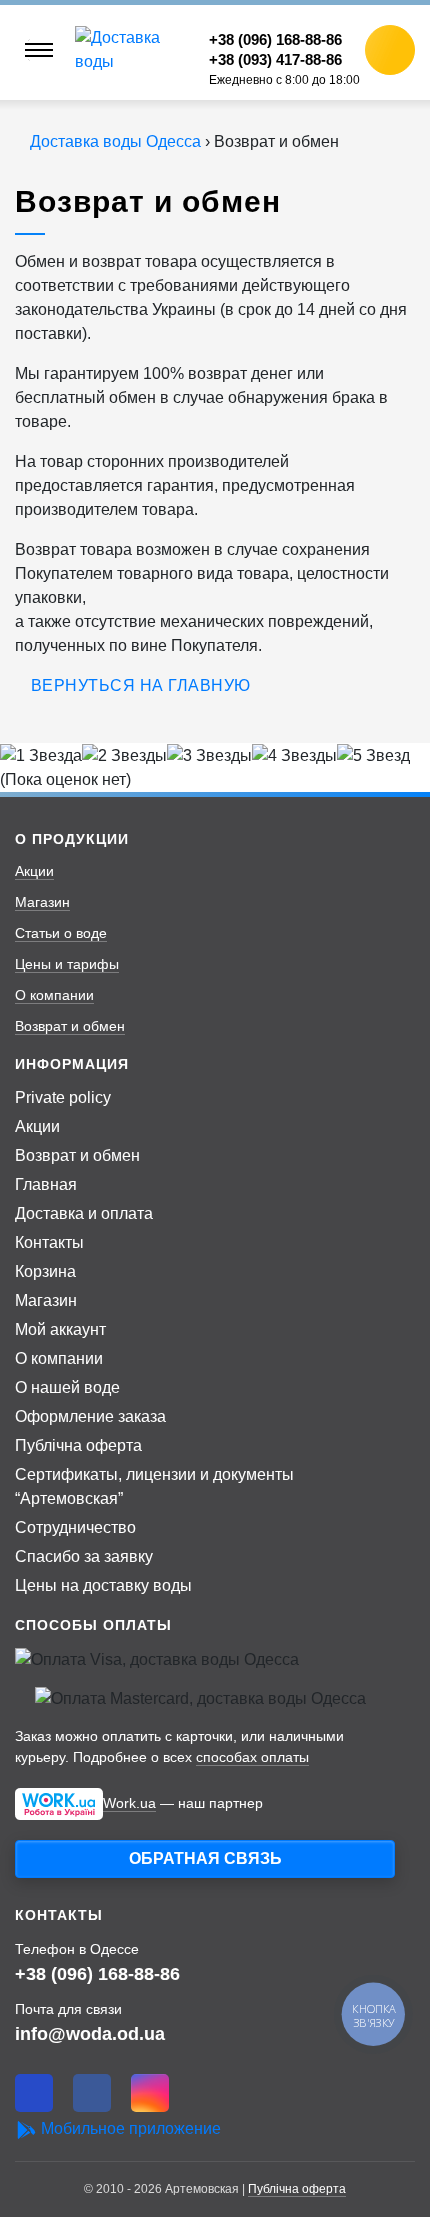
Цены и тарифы (67, 964)
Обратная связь (205, 1858)
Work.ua (129, 1803)
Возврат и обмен (70, 1026)
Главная (46, 1184)
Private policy (63, 1097)
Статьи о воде (61, 933)
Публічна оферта (78, 1445)
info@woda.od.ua (90, 2033)
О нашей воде (67, 1387)
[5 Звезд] (373, 756)
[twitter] (34, 2093)
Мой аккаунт (60, 1329)
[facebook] (92, 2093)
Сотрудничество (75, 1527)
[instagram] (150, 2093)
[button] (390, 50)
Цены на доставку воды (103, 1585)
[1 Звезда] (41, 756)
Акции (34, 871)
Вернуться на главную (141, 685)
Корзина (45, 1271)
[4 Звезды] (294, 756)
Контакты (49, 1242)
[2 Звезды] (124, 756)
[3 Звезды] (209, 756)
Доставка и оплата (84, 1213)
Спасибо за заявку (84, 1556)
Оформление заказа (90, 1416)
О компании (54, 995)
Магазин (42, 902)
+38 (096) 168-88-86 (97, 1973)
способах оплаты (252, 1757)
